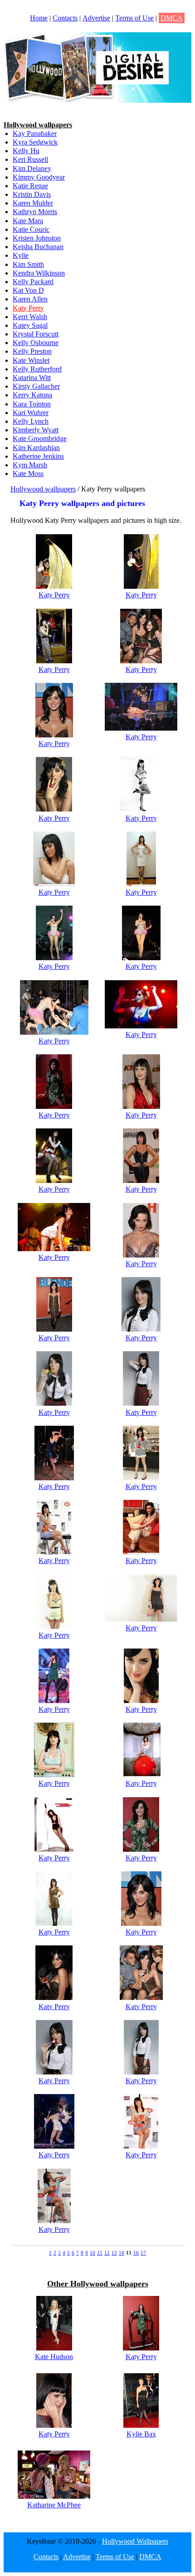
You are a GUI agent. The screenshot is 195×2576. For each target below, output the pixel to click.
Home (39, 18)
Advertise (96, 18)
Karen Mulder (33, 203)
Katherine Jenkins (38, 456)
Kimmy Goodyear (39, 177)
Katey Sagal (30, 325)
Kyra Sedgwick (35, 142)
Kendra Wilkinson (39, 273)
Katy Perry (28, 308)
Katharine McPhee (54, 2505)
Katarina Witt (32, 378)
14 (122, 2253)
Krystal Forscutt (36, 334)
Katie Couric (31, 229)
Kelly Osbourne (36, 343)
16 (136, 2253)
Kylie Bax (141, 2434)
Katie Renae (30, 186)
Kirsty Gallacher (36, 386)
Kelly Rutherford (37, 369)
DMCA (172, 18)
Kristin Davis (32, 194)
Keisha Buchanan (38, 247)
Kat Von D (28, 290)
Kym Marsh (30, 465)
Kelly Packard (33, 282)
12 (107, 2253)
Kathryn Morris (35, 212)
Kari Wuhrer (31, 413)
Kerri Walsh (30, 317)
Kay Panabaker (35, 133)
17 (143, 2253)
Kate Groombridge (40, 439)
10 (93, 2253)
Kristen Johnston (37, 238)
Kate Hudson (54, 2357)
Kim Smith (28, 264)
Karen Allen (30, 299)
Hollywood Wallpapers (135, 2541)
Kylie (21, 255)
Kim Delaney (32, 168)
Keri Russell (30, 159)
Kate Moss (28, 474)
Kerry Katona (32, 395)
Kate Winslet (31, 360)
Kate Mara (28, 221)
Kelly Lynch (31, 421)
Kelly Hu (26, 151)
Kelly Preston (32, 351)
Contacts (65, 18)
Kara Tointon (32, 404)
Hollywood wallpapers (43, 489)
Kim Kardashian (36, 448)
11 (100, 2253)
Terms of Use (134, 18)
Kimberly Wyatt (36, 430)
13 (114, 2253)
